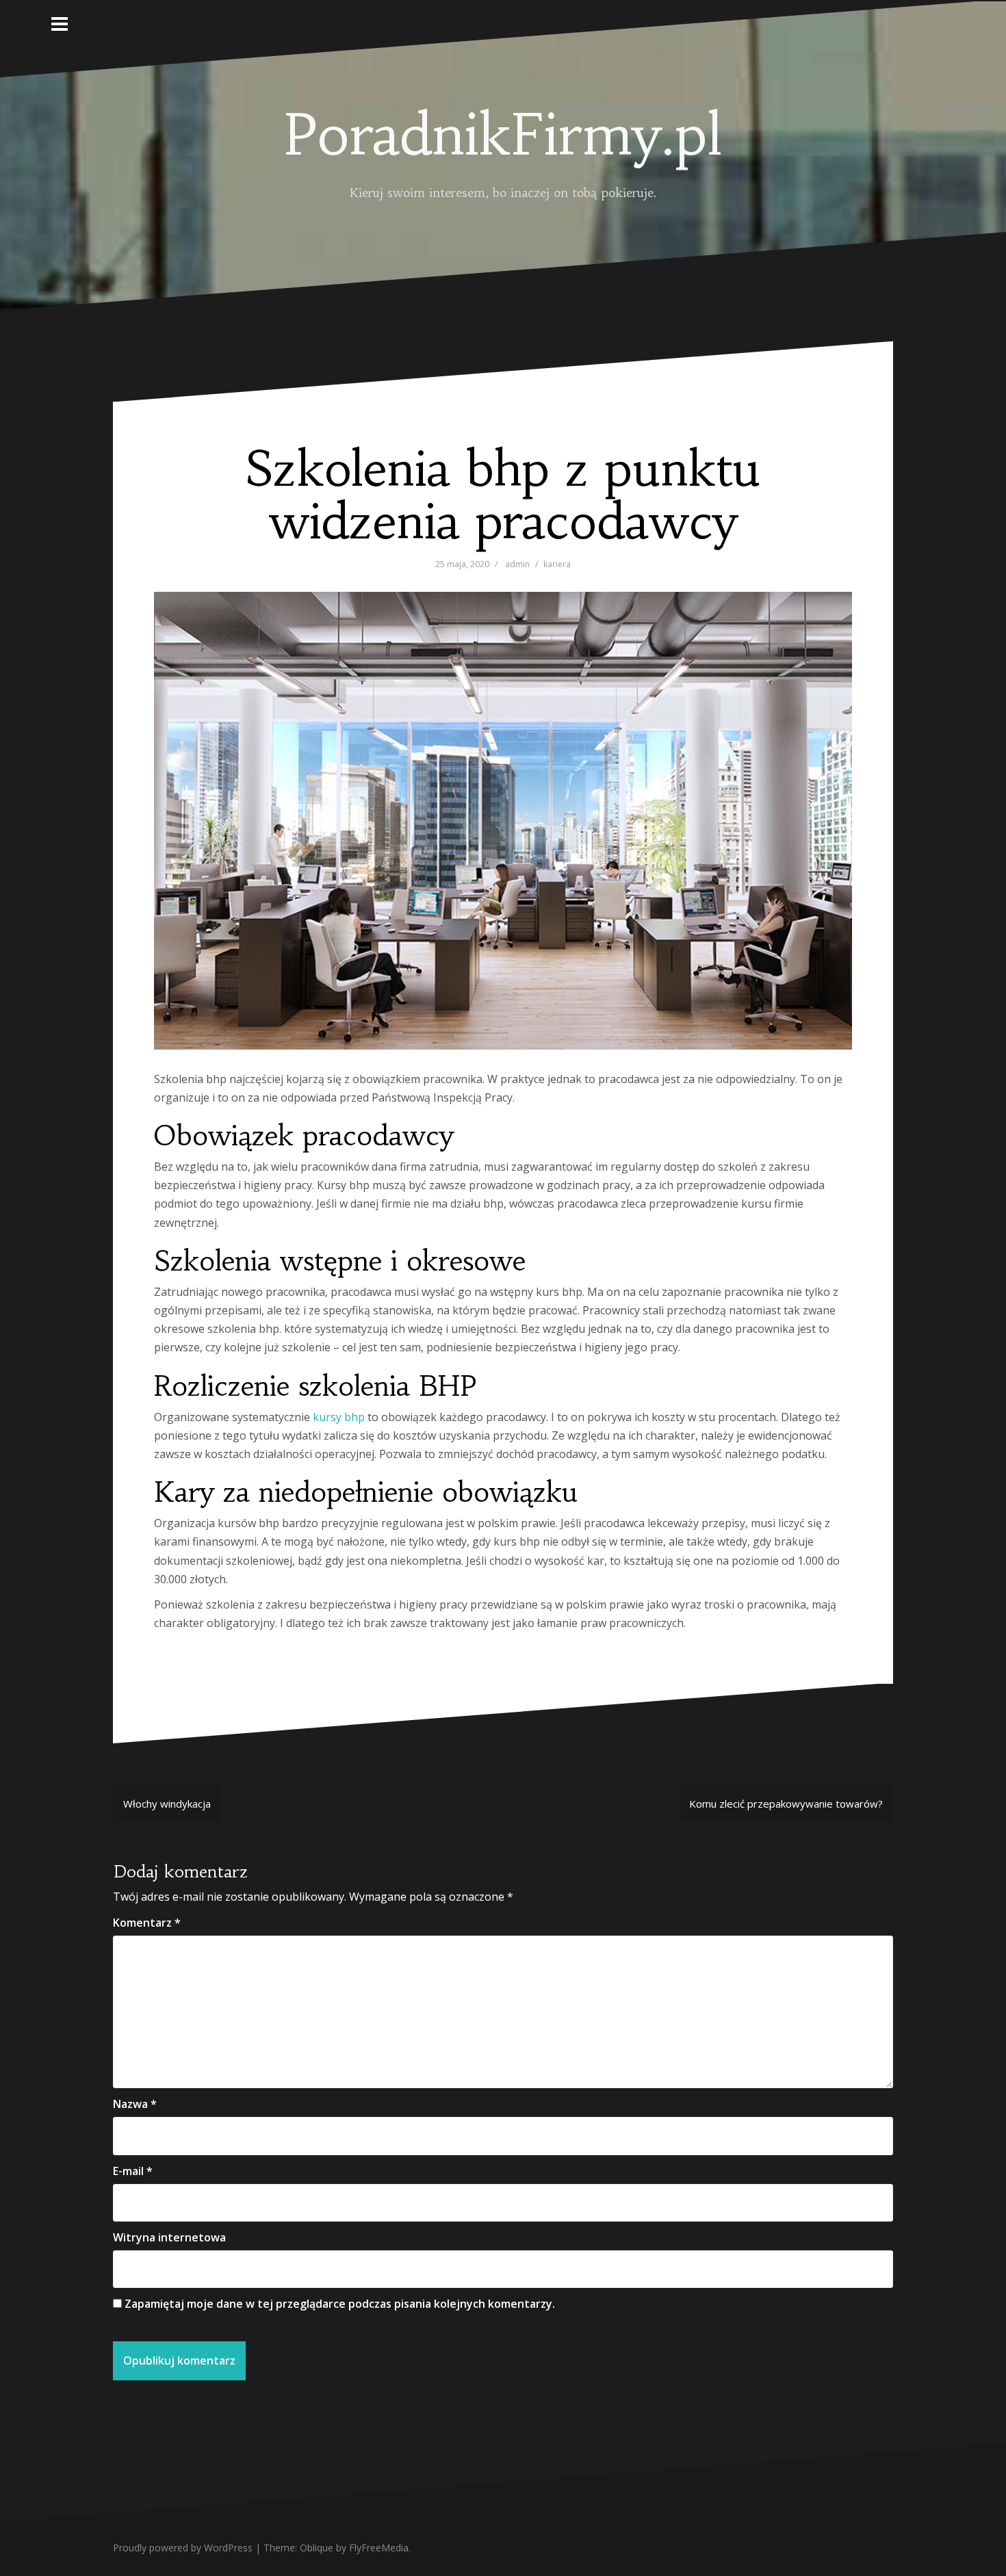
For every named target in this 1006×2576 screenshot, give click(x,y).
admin (517, 564)
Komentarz (147, 1923)
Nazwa (135, 2104)
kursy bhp (339, 1417)
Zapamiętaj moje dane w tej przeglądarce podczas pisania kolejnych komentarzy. (340, 2304)
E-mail (133, 2171)
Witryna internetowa (169, 2237)
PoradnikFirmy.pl (503, 135)
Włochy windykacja (167, 1804)
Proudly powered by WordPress (183, 2548)
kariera (557, 564)
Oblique (317, 2548)
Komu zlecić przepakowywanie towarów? (786, 1804)
